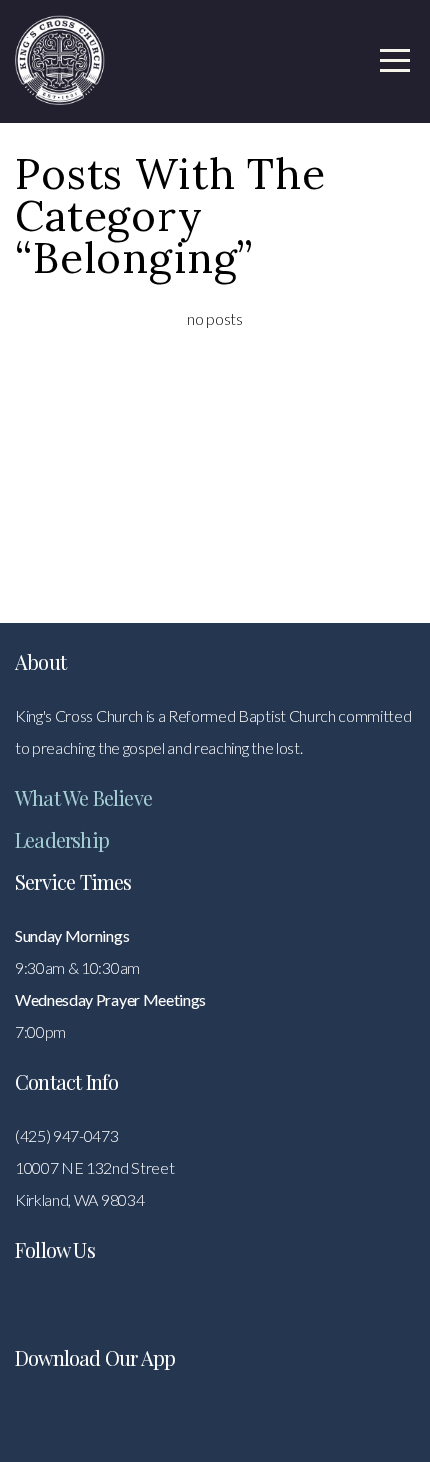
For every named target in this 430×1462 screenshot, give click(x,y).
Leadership (62, 839)
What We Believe (83, 797)
